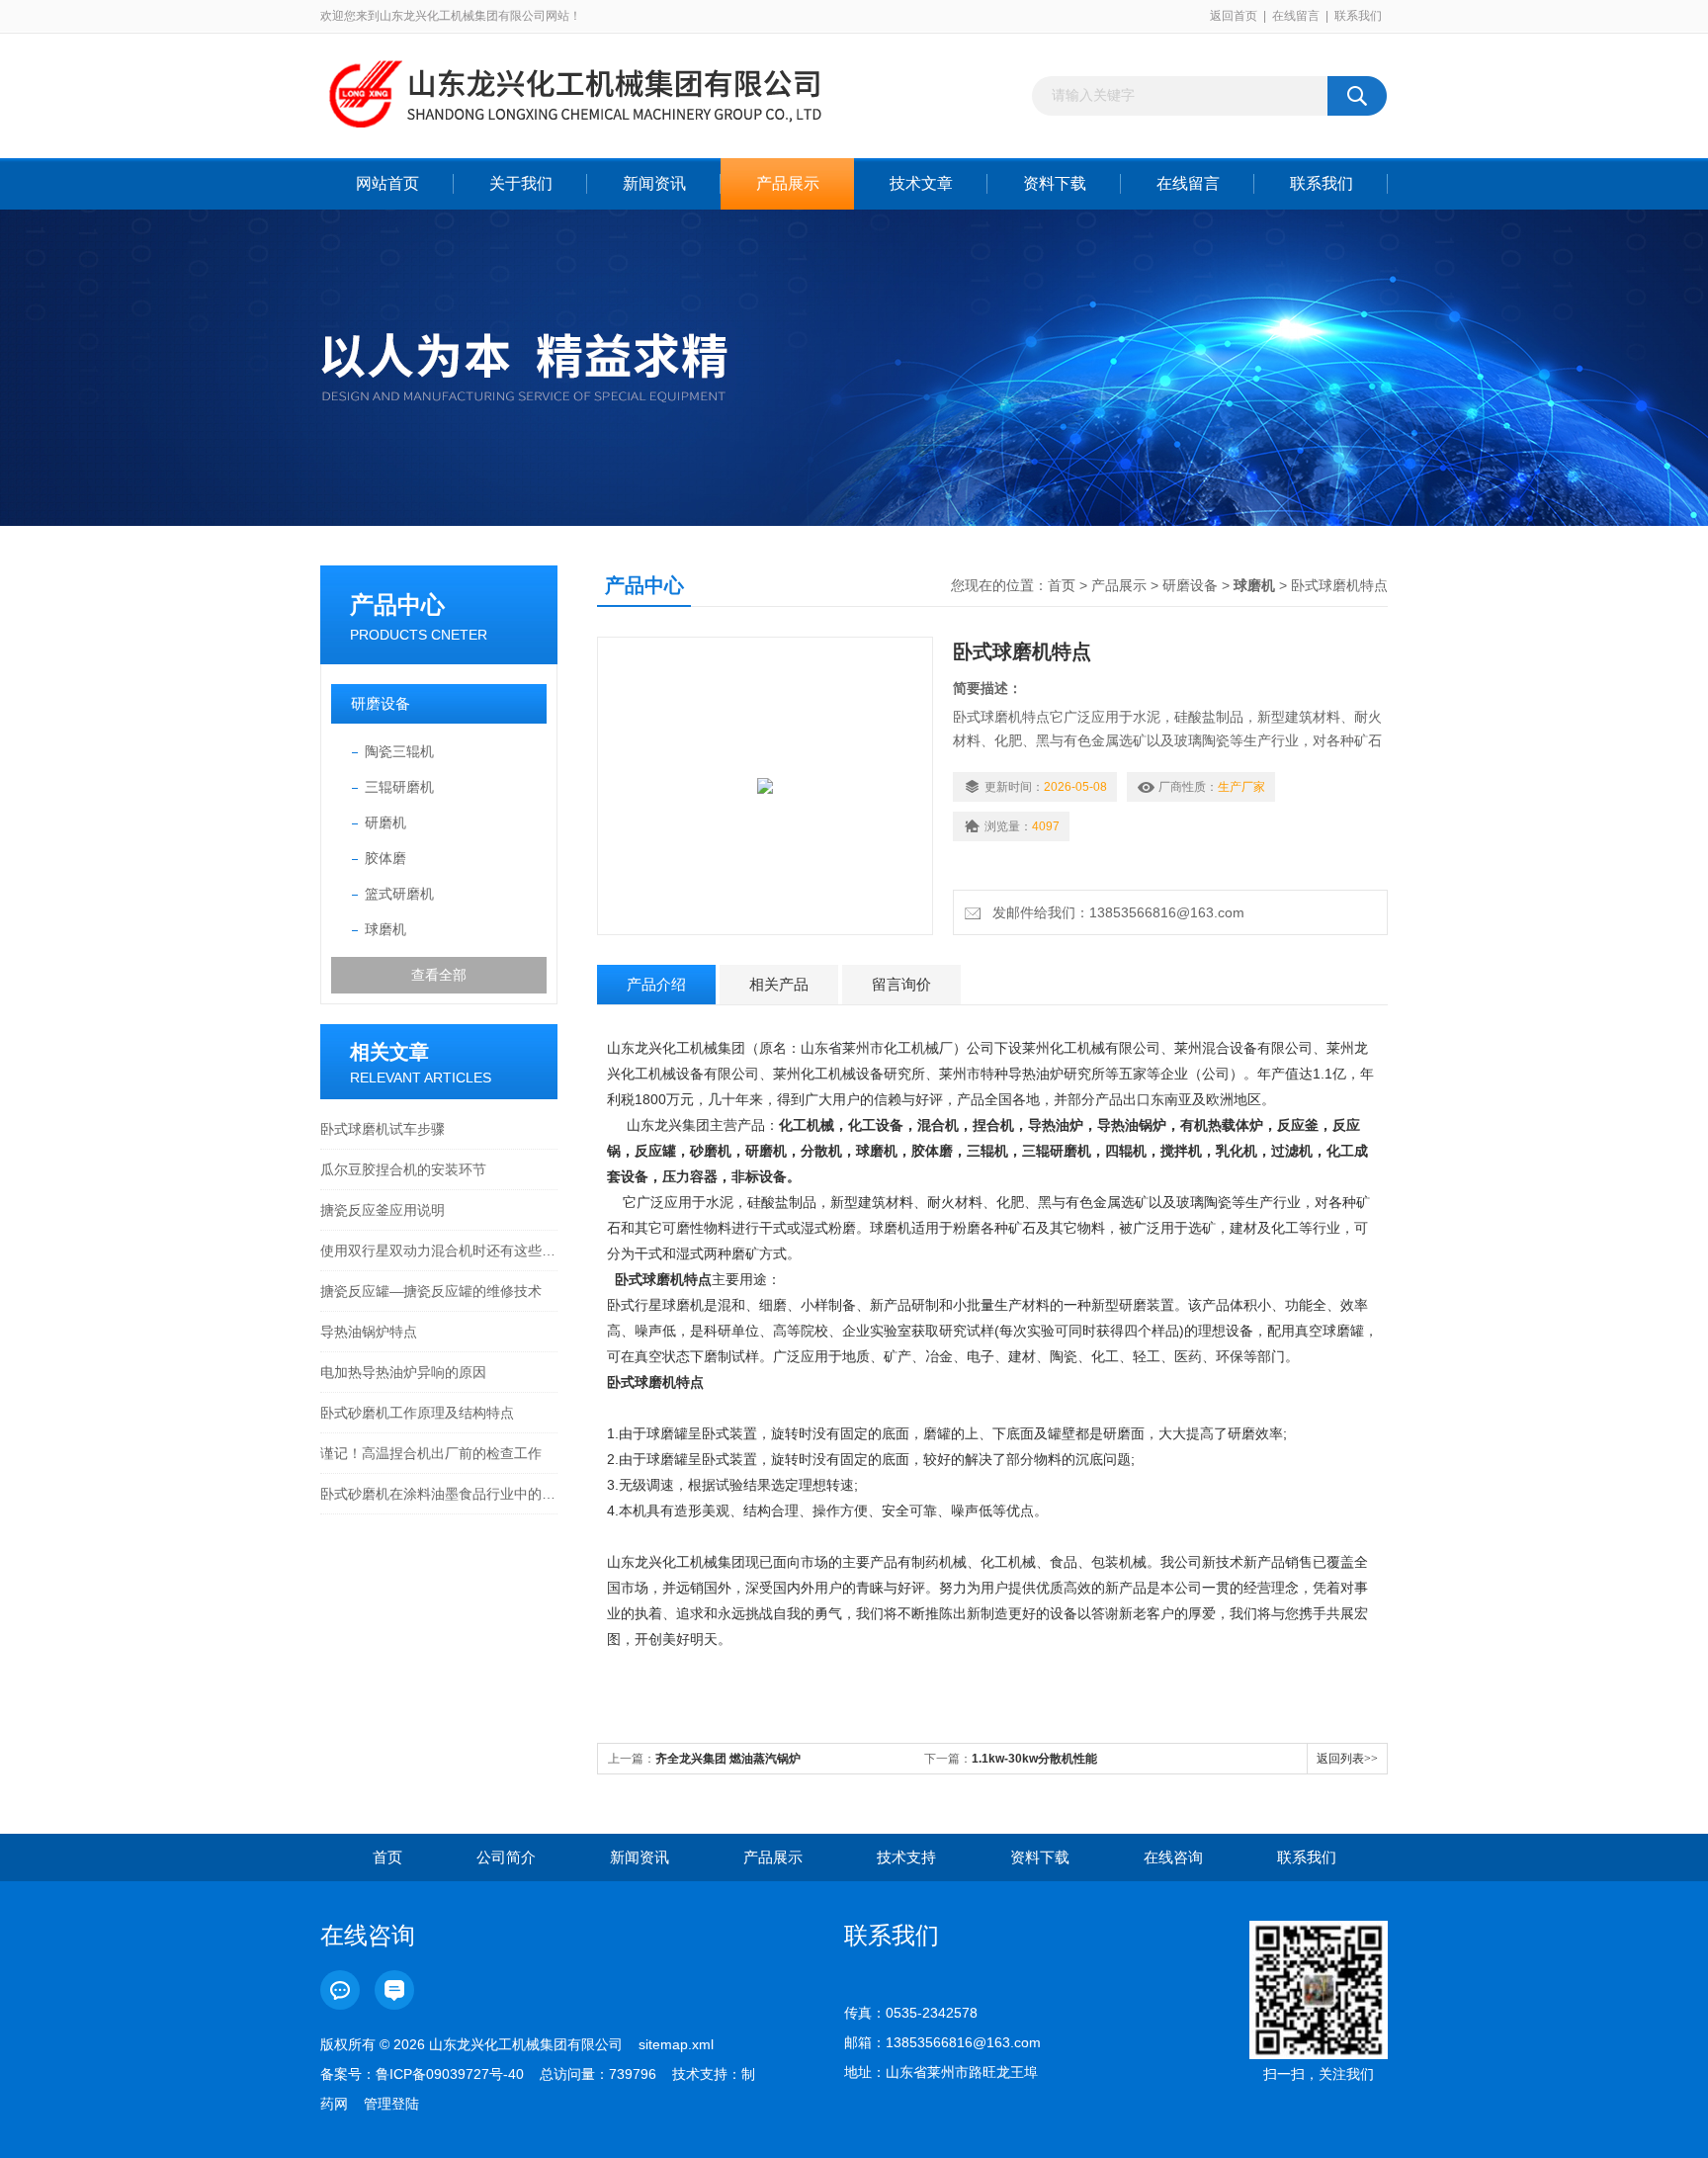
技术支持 (906, 1857)
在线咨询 (1173, 1857)
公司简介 (506, 1857)
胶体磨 (385, 858)
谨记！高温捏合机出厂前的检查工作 (431, 1453)
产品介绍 (656, 984)
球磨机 (385, 929)
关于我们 (521, 183)
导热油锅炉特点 (369, 1332)
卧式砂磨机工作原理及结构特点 (417, 1413)
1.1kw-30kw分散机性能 (1034, 1759)
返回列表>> (1347, 1759)
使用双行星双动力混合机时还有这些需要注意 (439, 1251)
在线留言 (1296, 16)
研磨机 (385, 822)
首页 (1062, 585)
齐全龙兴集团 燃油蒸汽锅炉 (728, 1759)
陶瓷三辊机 (399, 751)
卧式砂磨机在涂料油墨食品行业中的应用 (439, 1494)
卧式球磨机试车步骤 (383, 1129)
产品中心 (397, 604)
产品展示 (788, 183)
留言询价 (901, 984)
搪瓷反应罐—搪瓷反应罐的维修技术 (431, 1291)
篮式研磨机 (399, 894)
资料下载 (1055, 183)
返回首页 (1234, 16)
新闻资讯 (654, 183)
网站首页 (387, 183)
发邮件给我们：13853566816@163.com (1114, 912)
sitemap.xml (676, 2044)
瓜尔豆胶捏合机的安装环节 (403, 1169)
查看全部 (439, 975)
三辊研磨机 (399, 787)
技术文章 (921, 183)
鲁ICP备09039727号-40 (450, 2074)
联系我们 (1358, 16)
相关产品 (779, 984)
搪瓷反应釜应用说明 (383, 1210)
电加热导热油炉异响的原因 (403, 1372)
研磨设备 (381, 703)
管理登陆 (391, 2104)
